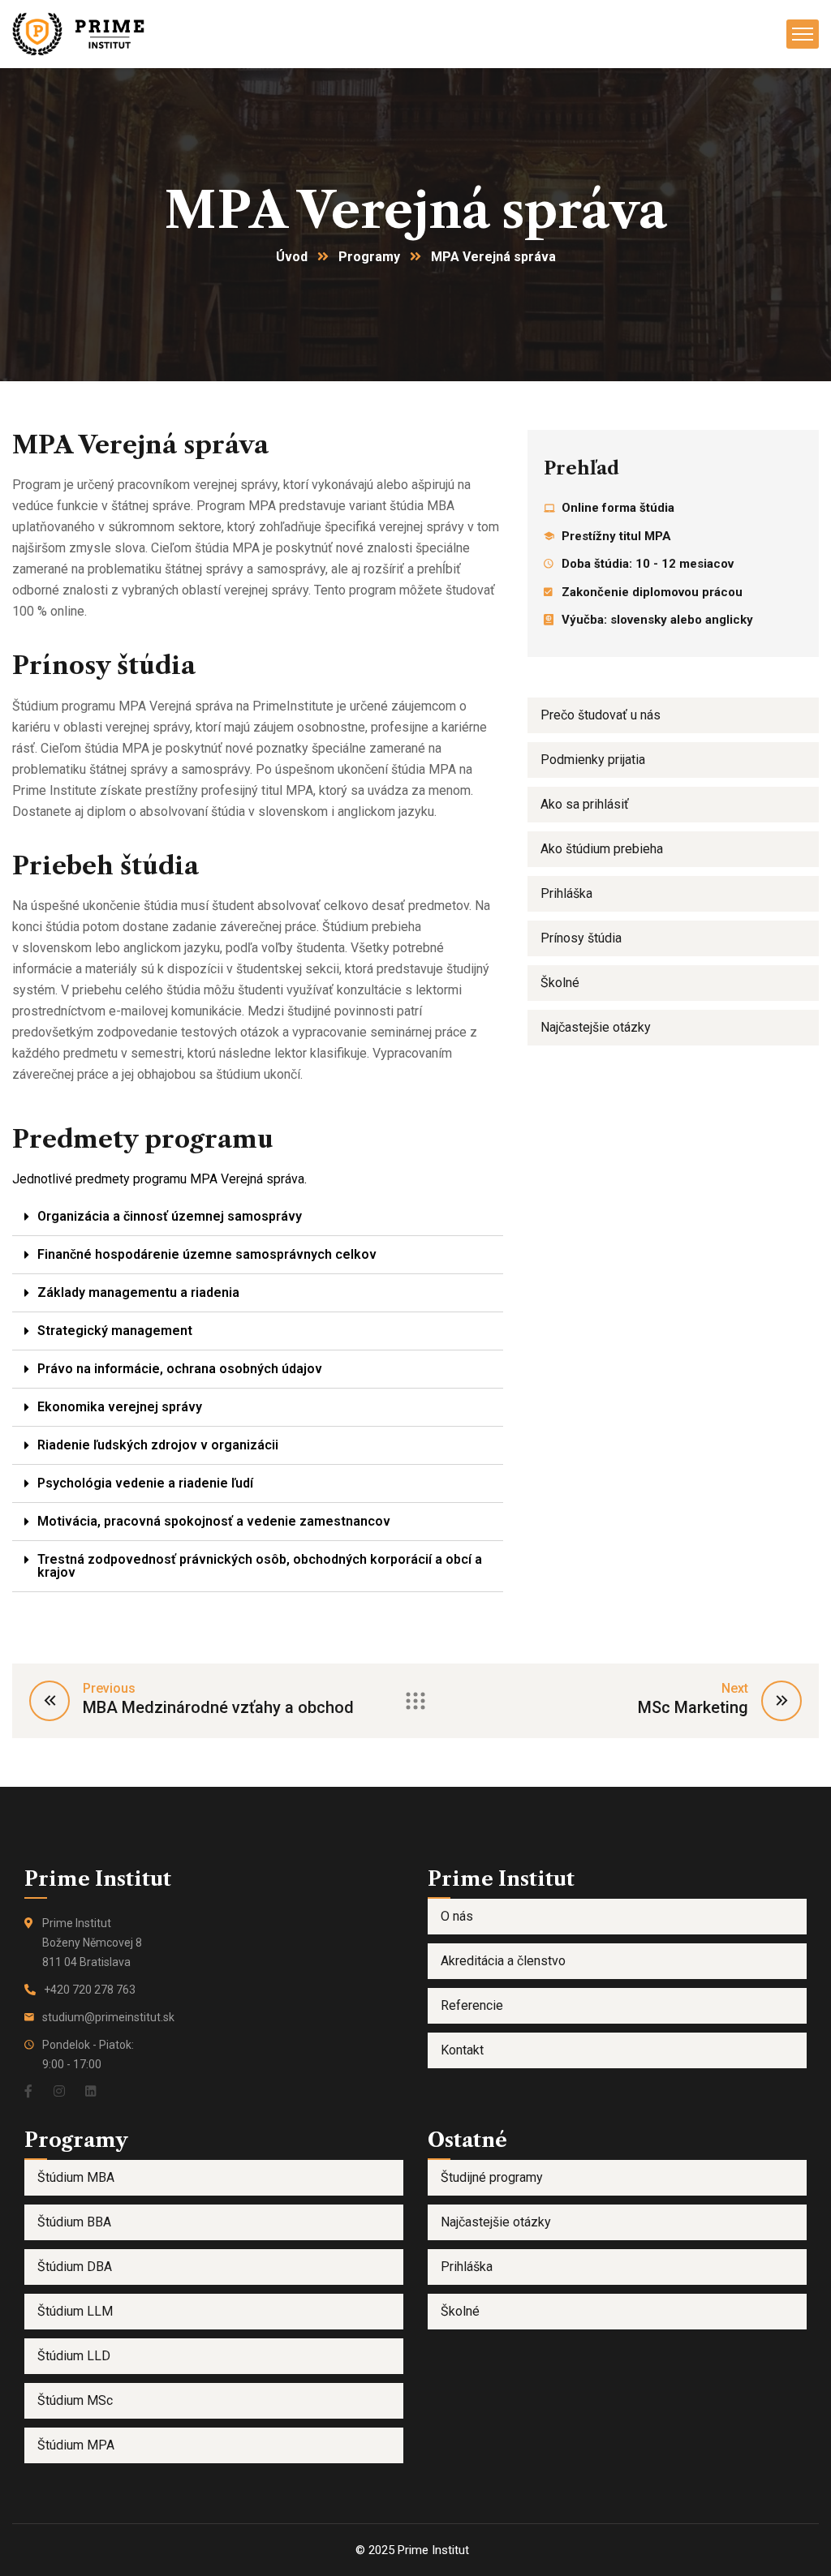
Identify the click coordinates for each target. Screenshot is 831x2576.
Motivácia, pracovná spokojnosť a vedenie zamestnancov (214, 1521)
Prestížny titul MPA (616, 536)
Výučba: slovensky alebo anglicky (657, 620)
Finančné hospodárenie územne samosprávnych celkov (207, 1254)
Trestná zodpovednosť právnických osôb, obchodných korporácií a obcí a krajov (260, 1566)
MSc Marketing (693, 1707)
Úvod (292, 257)
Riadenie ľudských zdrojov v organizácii (158, 1445)
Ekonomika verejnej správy (120, 1407)
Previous (109, 1688)
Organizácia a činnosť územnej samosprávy (170, 1216)
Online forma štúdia (618, 508)
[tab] (258, 1217)
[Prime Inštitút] (82, 33)
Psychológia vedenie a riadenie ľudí (145, 1483)
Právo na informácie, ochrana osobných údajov (180, 1369)
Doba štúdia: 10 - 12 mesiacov (648, 564)
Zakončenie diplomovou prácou (652, 592)
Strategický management (115, 1331)
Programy (369, 257)
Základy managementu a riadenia (138, 1292)
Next (735, 1688)
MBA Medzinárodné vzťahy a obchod (218, 1707)
